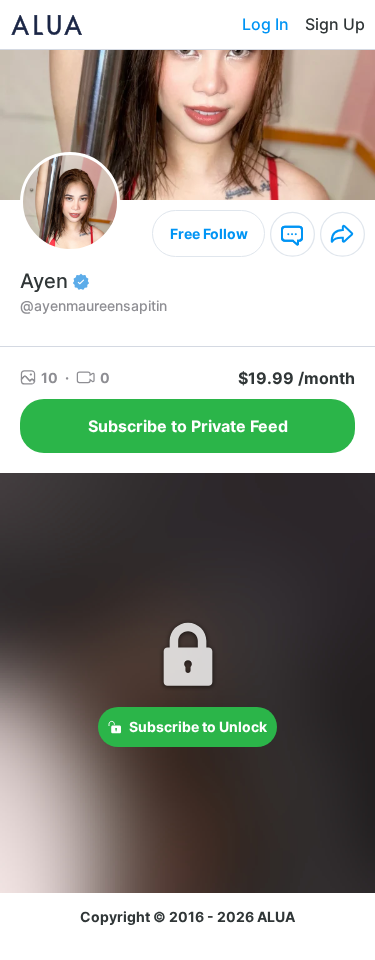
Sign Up (335, 24)
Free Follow (209, 233)
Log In (265, 24)
